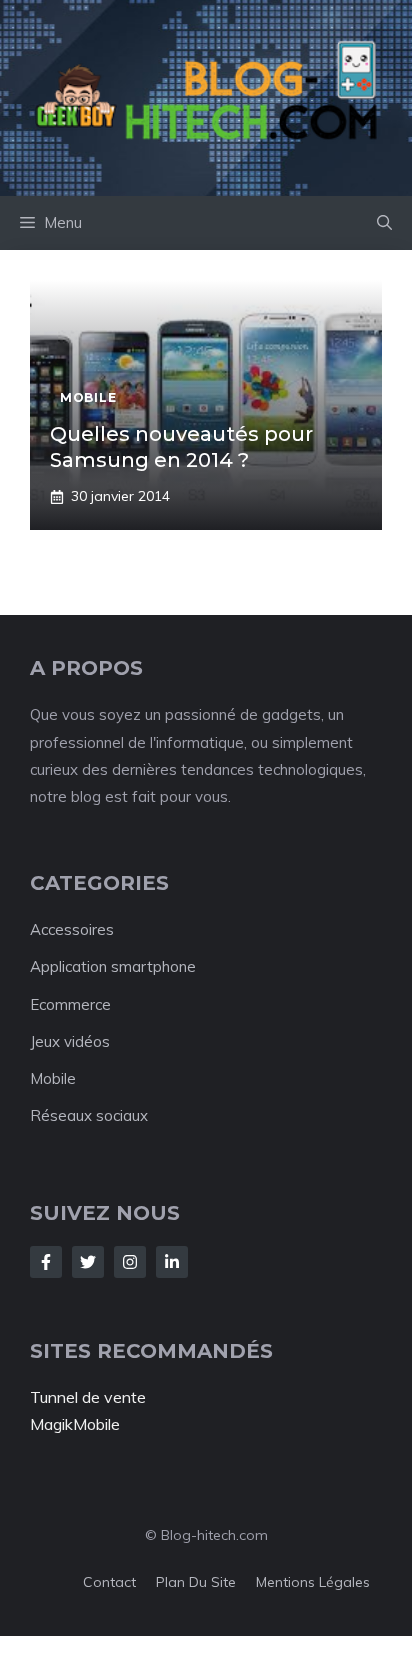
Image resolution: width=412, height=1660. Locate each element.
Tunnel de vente (88, 1397)
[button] (384, 223)
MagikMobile (75, 1424)
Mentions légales (313, 1582)
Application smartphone (113, 966)
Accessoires (72, 929)
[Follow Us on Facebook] (46, 1262)
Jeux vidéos (70, 1041)
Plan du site (196, 1582)
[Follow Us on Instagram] (130, 1262)
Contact (109, 1582)
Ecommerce (70, 1004)
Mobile (53, 1078)
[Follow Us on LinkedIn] (172, 1262)
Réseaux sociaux (89, 1115)
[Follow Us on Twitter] (88, 1262)
